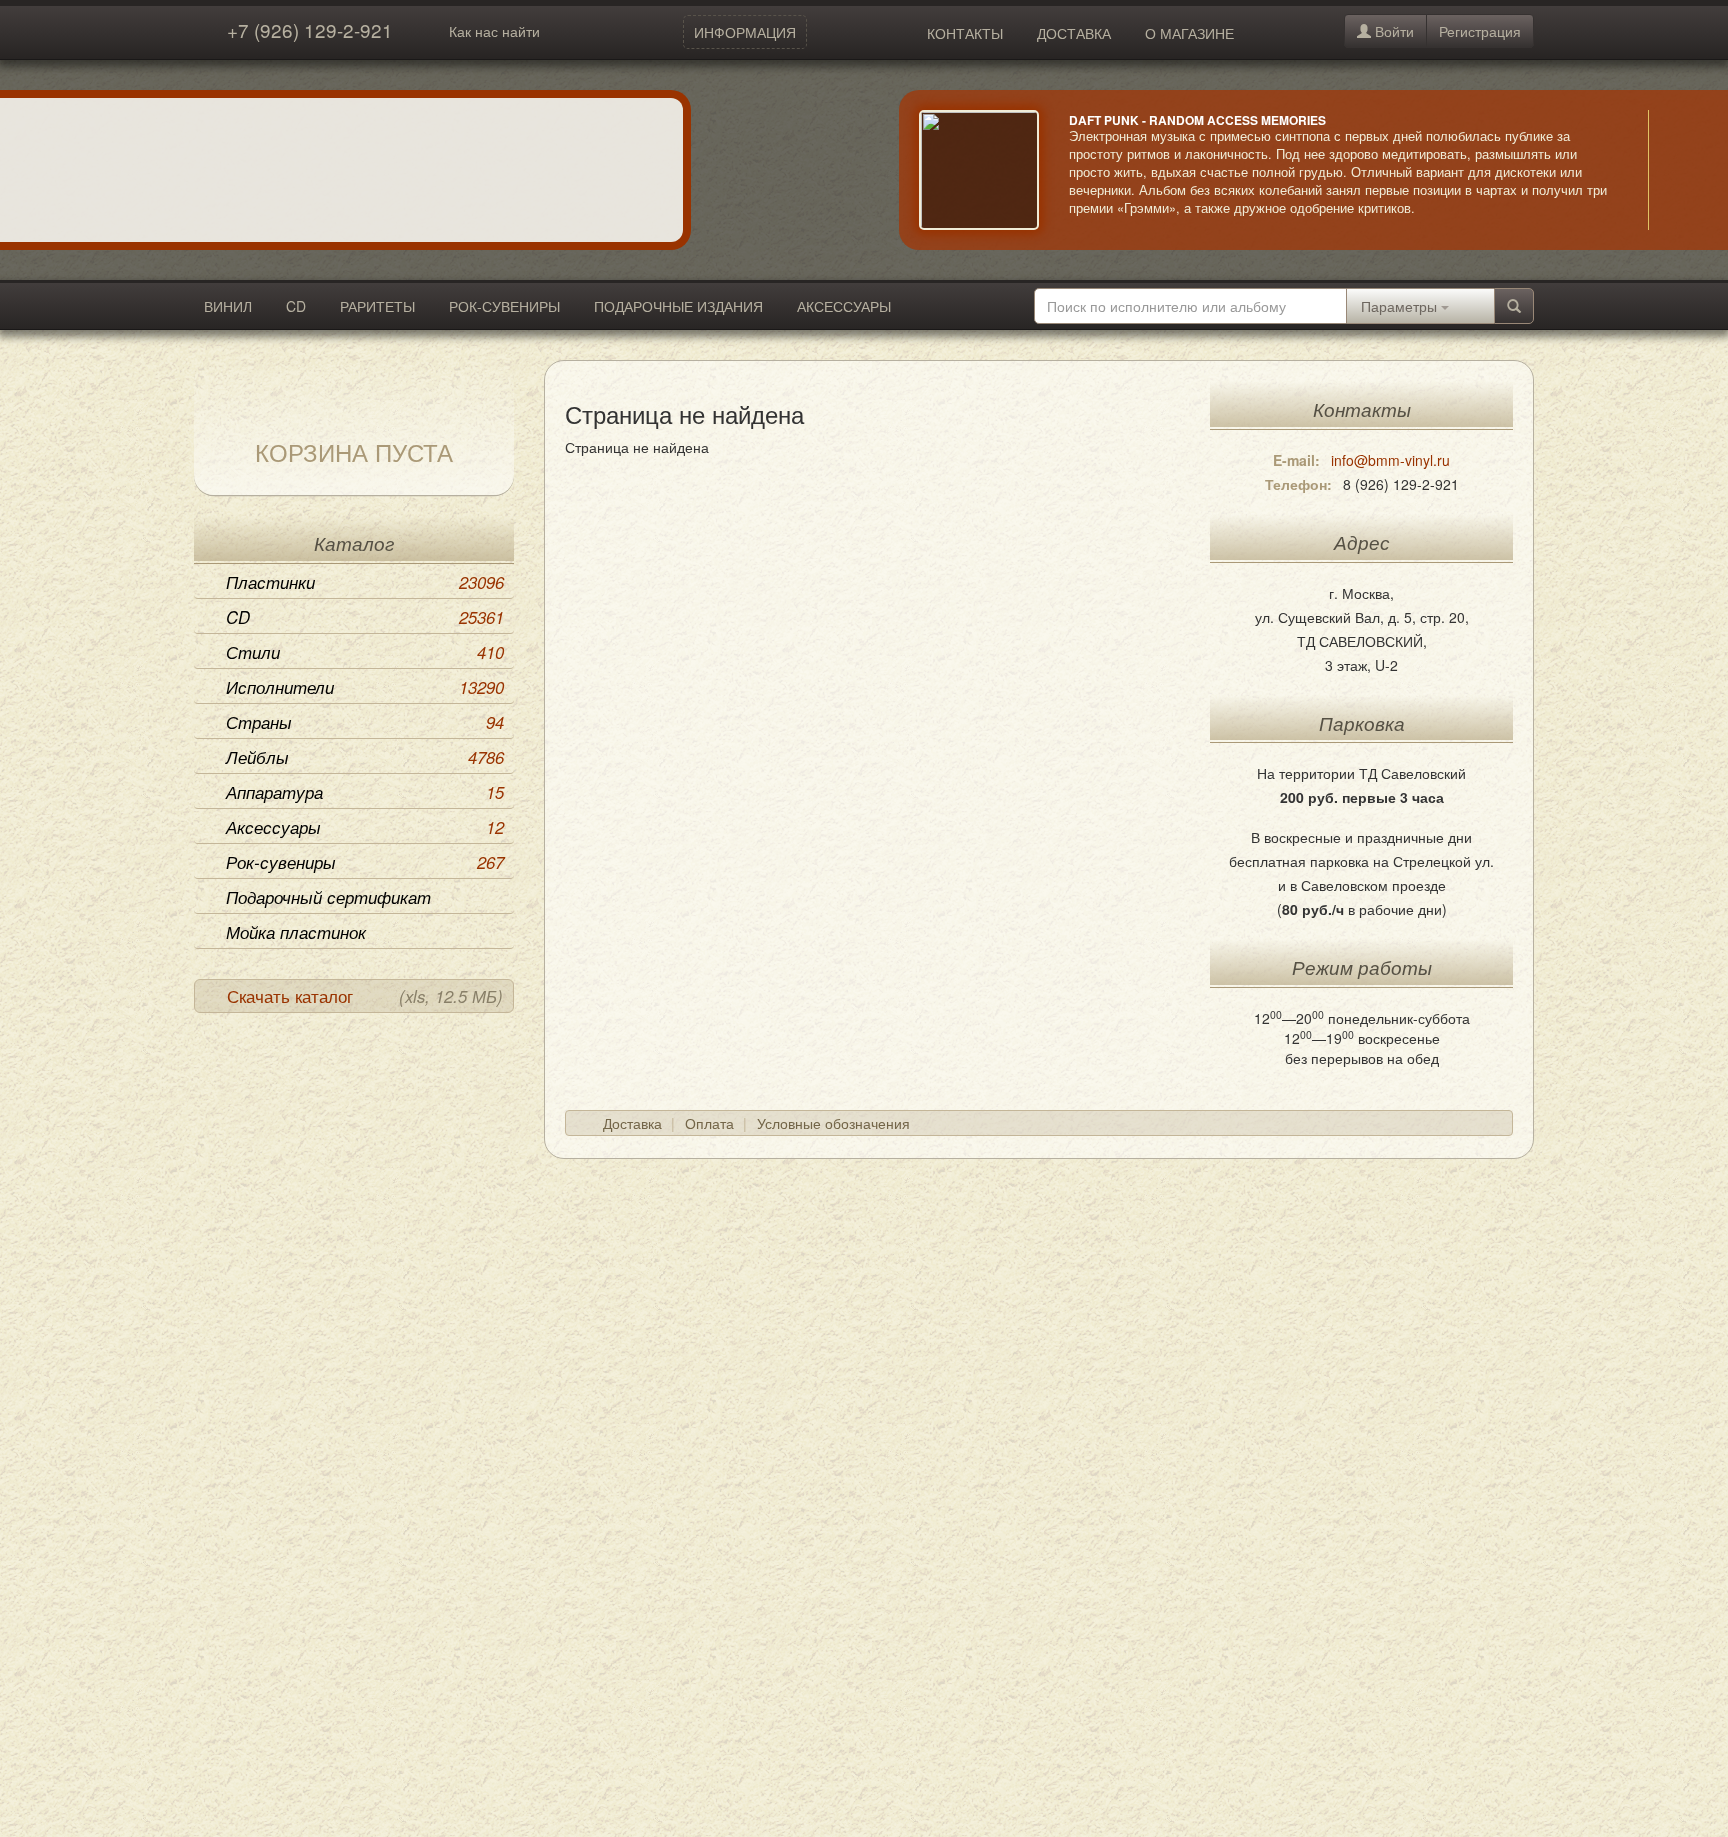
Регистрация (1480, 31)
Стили (365, 652)
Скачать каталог (365, 996)
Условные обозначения (833, 1123)
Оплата (709, 1123)
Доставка (632, 1123)
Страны (365, 722)
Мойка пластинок (296, 932)
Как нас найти (494, 31)
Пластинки (365, 582)
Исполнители (365, 687)
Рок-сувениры (365, 862)
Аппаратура (365, 792)
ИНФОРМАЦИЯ (745, 32)
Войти (1392, 31)
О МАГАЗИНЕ (1189, 33)
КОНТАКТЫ (965, 33)
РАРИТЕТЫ (377, 306)
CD (296, 306)
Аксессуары (365, 827)
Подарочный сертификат (328, 897)
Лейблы (365, 757)
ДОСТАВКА (1074, 33)
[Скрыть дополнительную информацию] (1678, 170)
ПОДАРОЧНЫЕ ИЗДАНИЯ (678, 306)
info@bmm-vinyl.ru (1390, 460)
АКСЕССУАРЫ (844, 306)
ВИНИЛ (228, 306)
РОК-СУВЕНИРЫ (504, 306)
